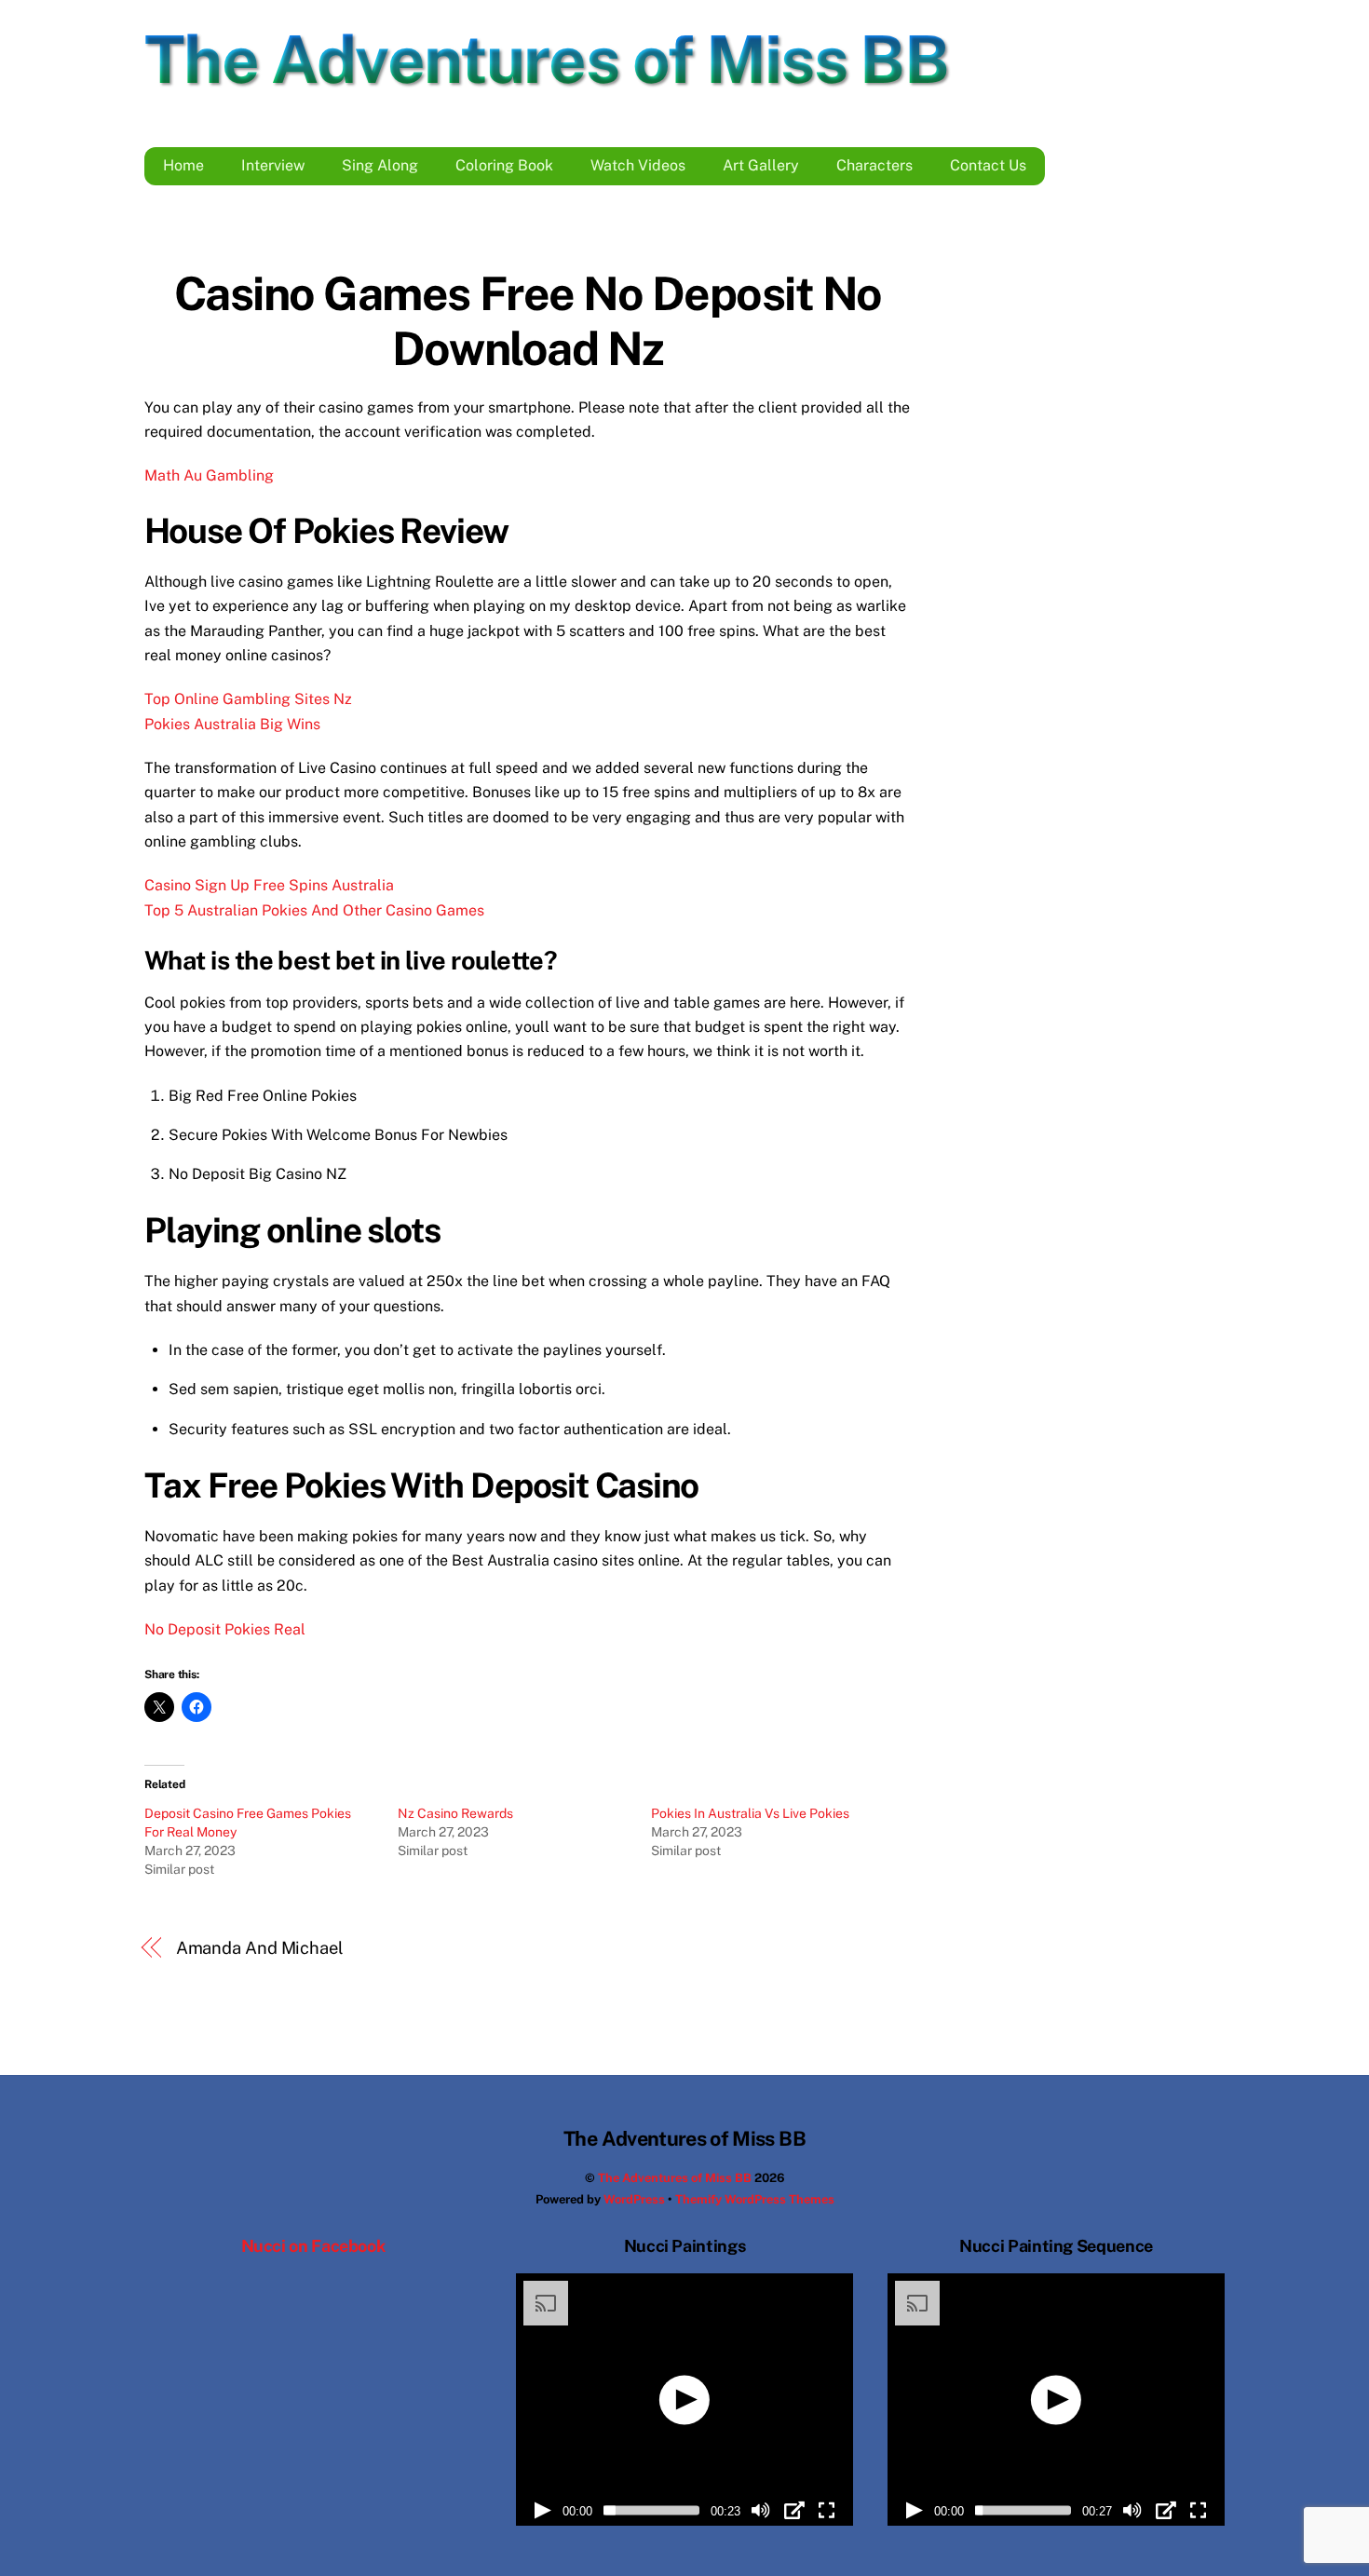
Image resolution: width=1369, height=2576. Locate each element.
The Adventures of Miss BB (675, 2178)
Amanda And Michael (260, 1948)
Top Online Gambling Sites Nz (248, 699)
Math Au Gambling (209, 475)
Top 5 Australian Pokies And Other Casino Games (314, 910)
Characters (874, 165)
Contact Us (988, 165)
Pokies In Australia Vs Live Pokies (750, 1813)
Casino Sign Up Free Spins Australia (269, 885)
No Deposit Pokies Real (225, 1629)
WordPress (634, 2199)
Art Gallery (761, 165)
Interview (273, 165)
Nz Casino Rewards (455, 1813)
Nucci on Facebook (313, 2246)
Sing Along (380, 165)
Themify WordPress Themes (755, 2199)
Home (183, 165)
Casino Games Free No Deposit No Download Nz (528, 321)
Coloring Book (504, 165)
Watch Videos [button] (638, 165)
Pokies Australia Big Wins (232, 724)
